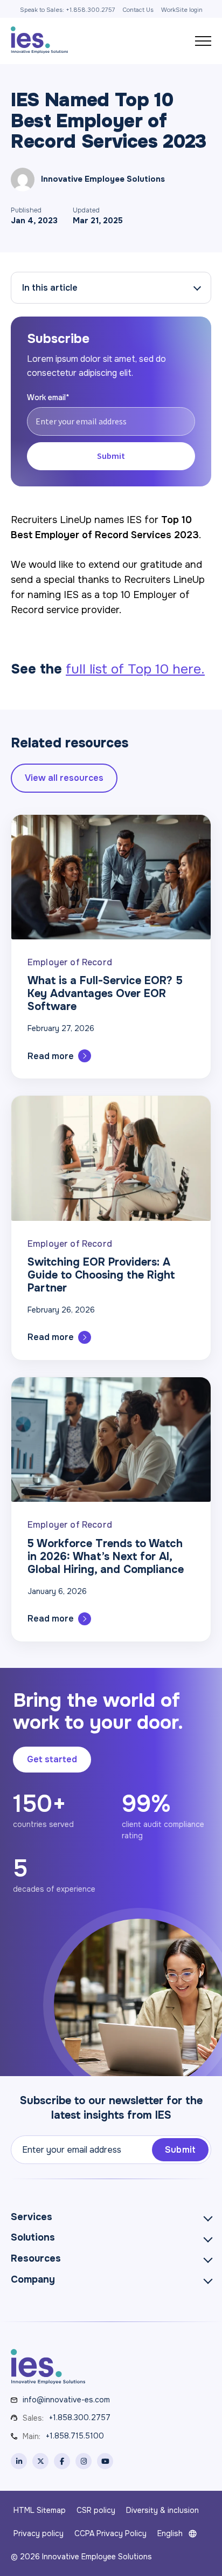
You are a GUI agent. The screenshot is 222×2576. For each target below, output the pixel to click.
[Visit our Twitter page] (40, 2461)
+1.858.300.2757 (80, 2417)
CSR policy (96, 2510)
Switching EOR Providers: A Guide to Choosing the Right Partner (101, 1275)
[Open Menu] (203, 41)
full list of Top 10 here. (135, 669)
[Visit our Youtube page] (105, 2461)
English (170, 2533)
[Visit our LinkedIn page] (19, 2461)
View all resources (64, 778)
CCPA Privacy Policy (110, 2533)
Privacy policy (39, 2533)
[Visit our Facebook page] (62, 2461)
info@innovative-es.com (66, 2400)
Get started (52, 1759)
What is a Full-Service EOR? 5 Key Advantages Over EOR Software (105, 994)
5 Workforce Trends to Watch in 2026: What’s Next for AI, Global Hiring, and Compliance (106, 1557)
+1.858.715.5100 (75, 2436)
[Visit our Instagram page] (84, 2461)
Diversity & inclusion (162, 2510)
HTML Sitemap (40, 2510)
